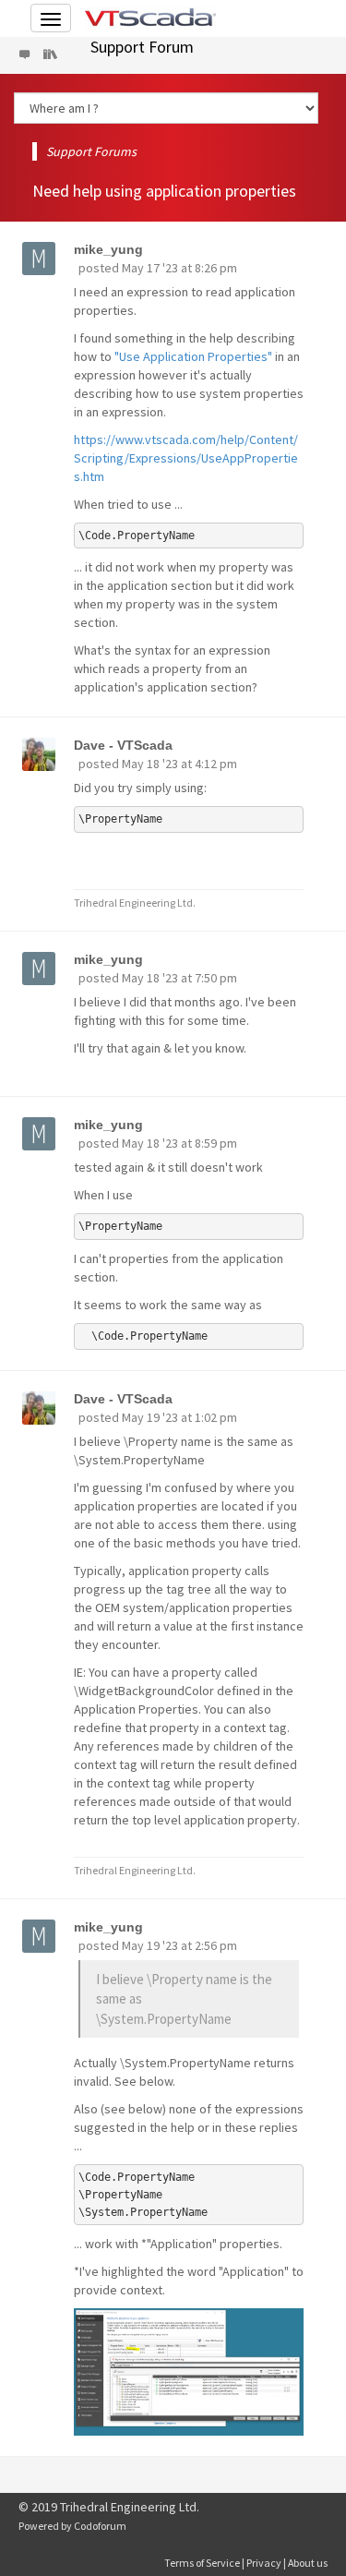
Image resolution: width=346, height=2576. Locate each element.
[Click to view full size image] (189, 2372)
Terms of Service (202, 2563)
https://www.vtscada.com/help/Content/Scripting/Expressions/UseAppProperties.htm (186, 458)
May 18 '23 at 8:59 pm (179, 1143)
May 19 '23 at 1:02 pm (179, 1417)
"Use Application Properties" (193, 356)
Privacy (264, 2563)
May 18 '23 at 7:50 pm (179, 978)
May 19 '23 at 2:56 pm (179, 1945)
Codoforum (100, 2526)
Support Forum (142, 47)
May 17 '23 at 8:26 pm (179, 268)
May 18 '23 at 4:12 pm (179, 764)
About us (308, 2563)
